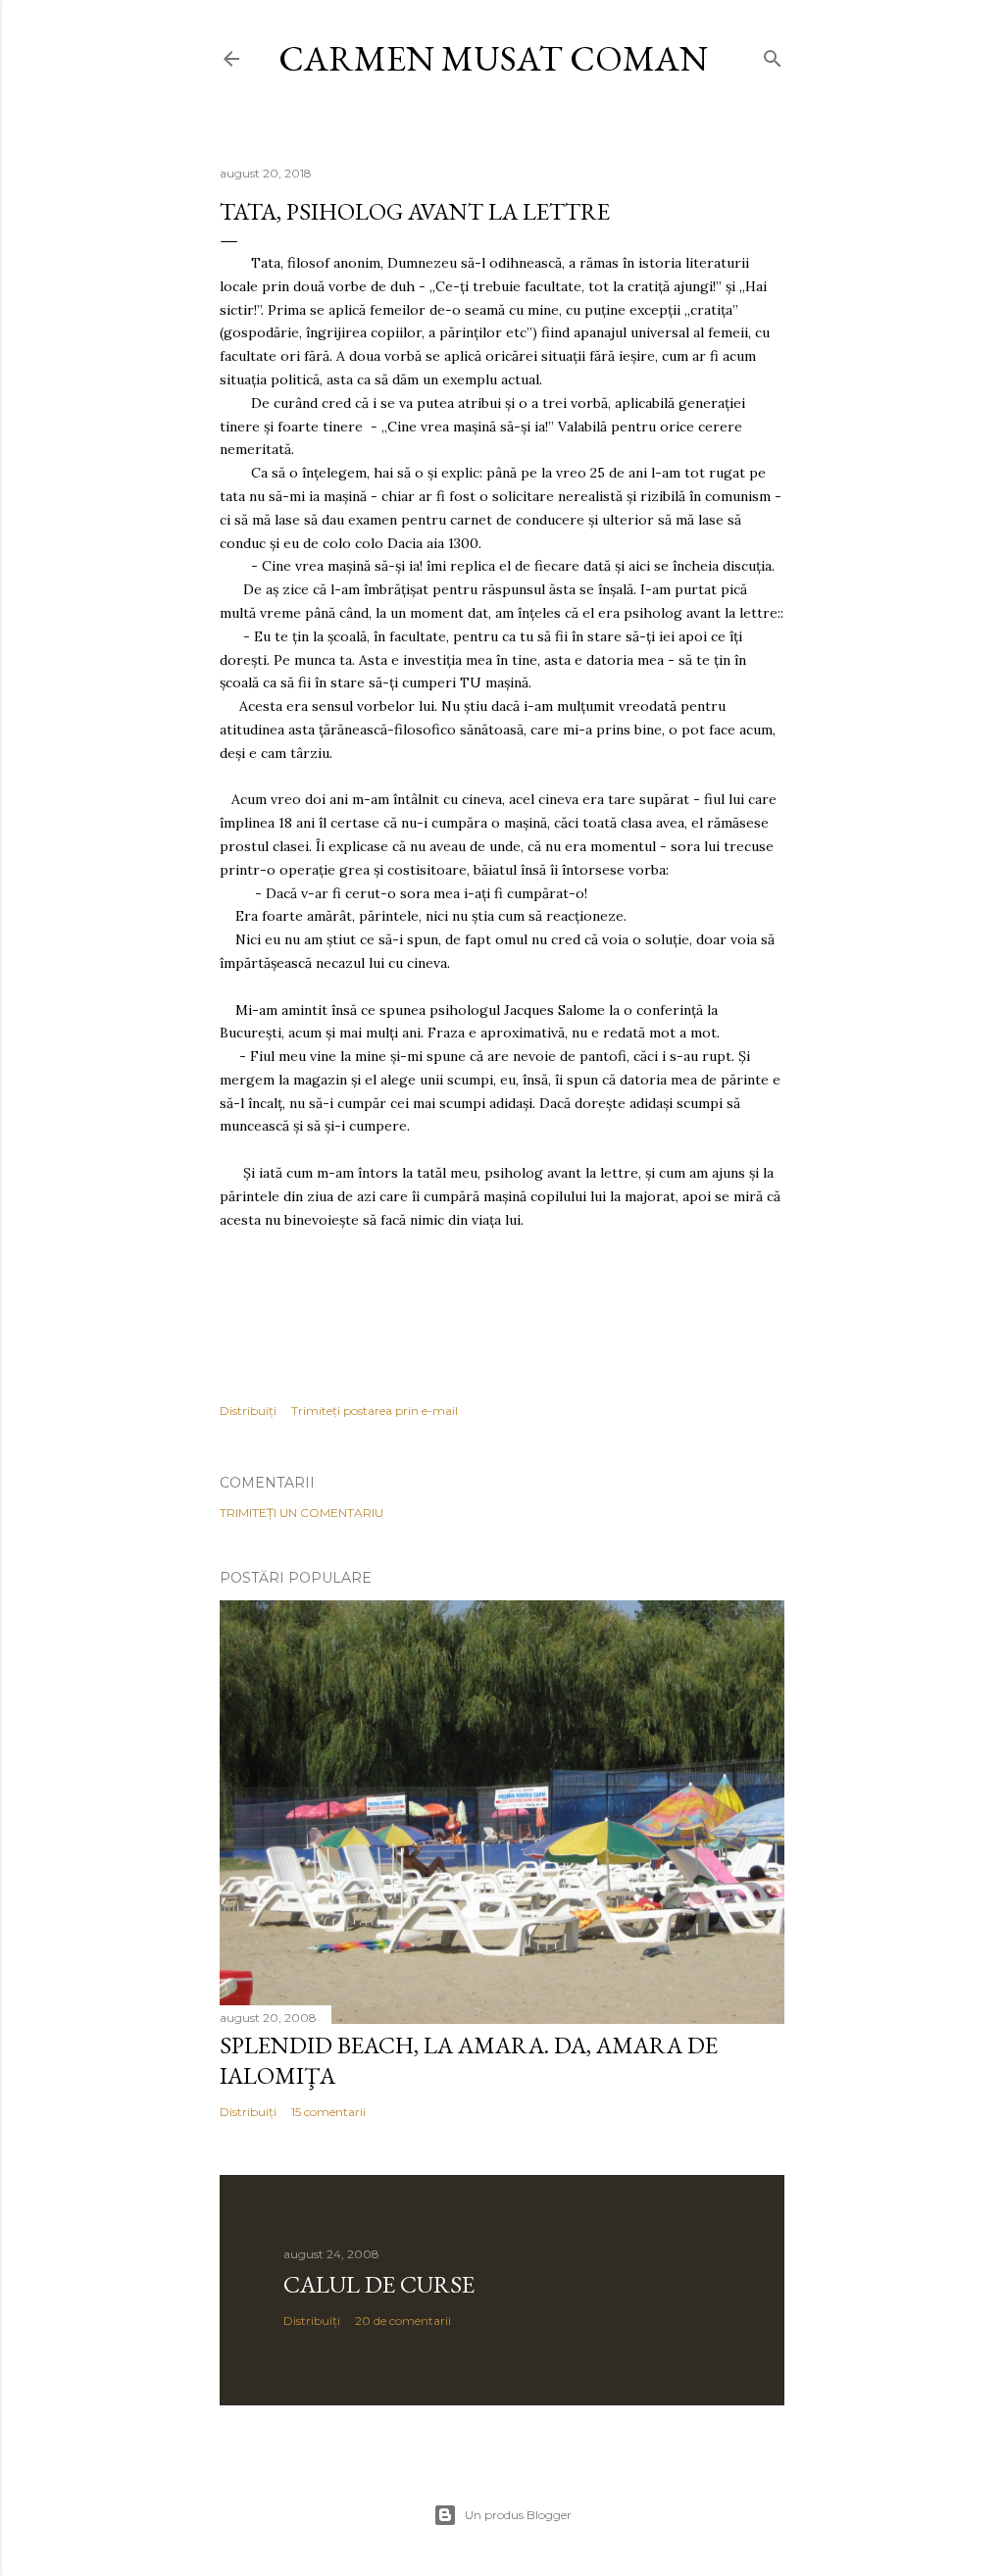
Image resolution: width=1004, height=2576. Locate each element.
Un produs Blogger (518, 2515)
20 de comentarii (403, 2321)
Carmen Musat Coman (493, 58)
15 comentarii (328, 2112)
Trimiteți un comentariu (301, 1513)
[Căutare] (773, 54)
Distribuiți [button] (248, 1411)
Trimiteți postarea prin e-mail (375, 1411)
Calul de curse (379, 2284)
